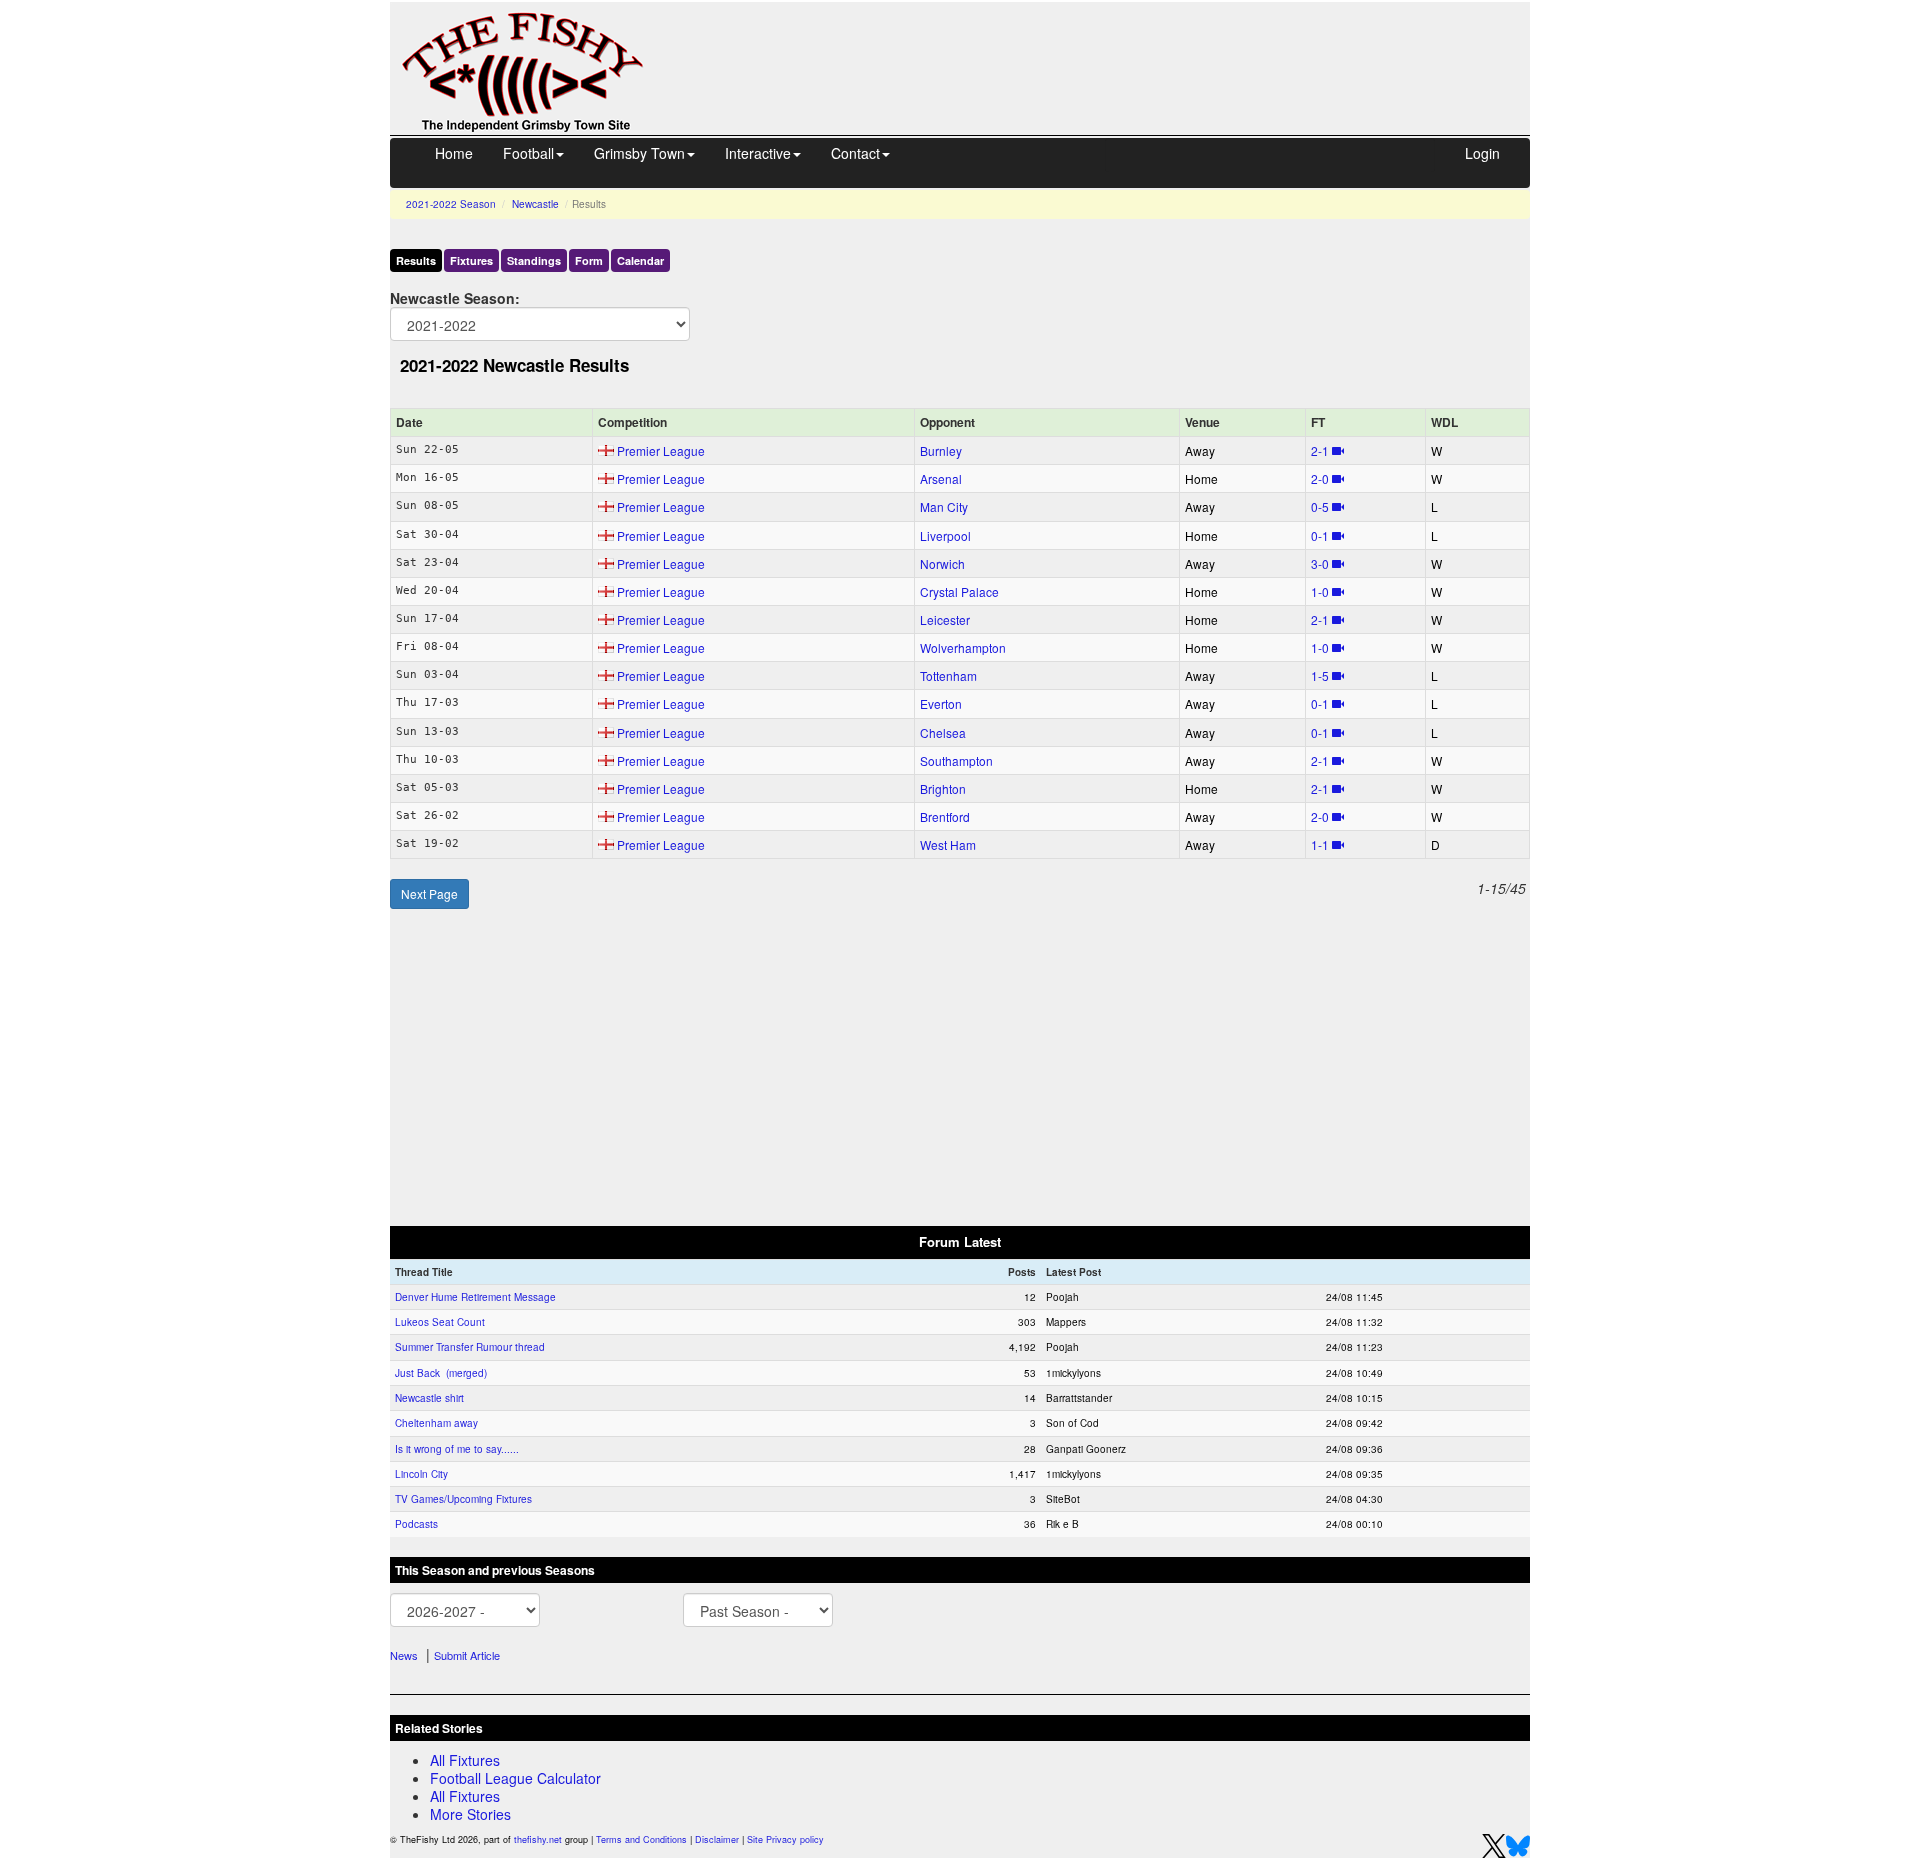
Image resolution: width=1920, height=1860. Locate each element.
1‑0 (1320, 591)
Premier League (661, 450)
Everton (941, 703)
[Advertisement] (1105, 48)
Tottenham (948, 675)
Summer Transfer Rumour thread (470, 1347)
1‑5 (1320, 675)
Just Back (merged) (441, 1373)
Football (528, 153)
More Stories (470, 1814)
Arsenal (941, 478)
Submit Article (467, 1655)
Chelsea (943, 732)
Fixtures (471, 260)
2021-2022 (451, 204)
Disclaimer (717, 1839)
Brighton (943, 788)
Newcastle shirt (429, 1398)
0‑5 (1320, 506)
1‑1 (1320, 844)
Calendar (640, 260)
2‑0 (1320, 478)
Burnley (941, 450)
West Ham (948, 844)
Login (1482, 153)
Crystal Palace (959, 591)
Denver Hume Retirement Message (475, 1297)
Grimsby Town (639, 153)
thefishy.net (538, 1839)
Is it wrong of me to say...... (457, 1449)
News (404, 1655)
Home (454, 153)
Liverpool (945, 535)
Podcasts (416, 1524)
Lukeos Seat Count (440, 1322)
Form (589, 260)
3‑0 (1320, 563)
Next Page (429, 893)
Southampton (956, 760)
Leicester (945, 619)
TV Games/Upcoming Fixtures (463, 1499)
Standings (534, 260)
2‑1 (1320, 450)
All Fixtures (465, 1760)
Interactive (758, 153)
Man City (944, 506)
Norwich (942, 563)
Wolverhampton (963, 647)
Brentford (945, 816)
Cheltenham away (436, 1423)
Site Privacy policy (785, 1839)
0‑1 (1320, 535)
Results (416, 260)
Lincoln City (421, 1474)
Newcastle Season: (455, 297)
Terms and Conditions (641, 1839)
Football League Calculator (515, 1778)
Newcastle (535, 204)
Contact (855, 153)
